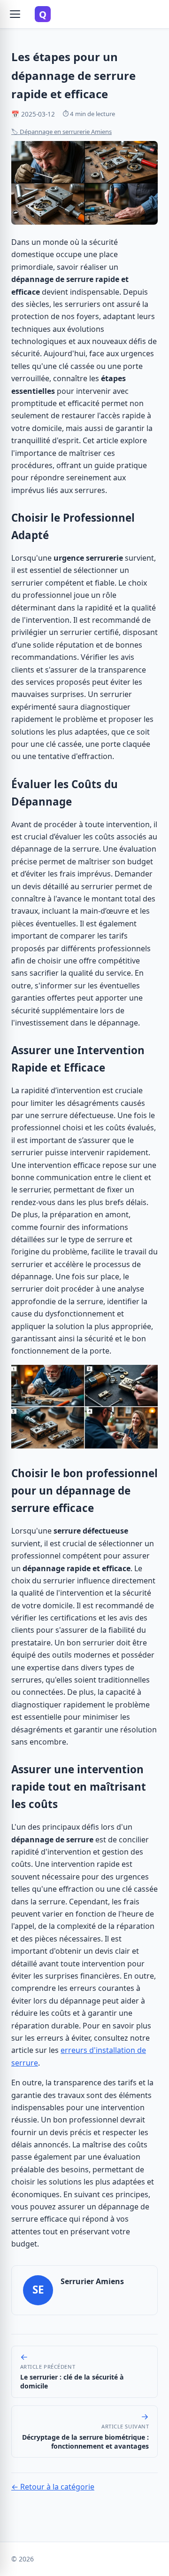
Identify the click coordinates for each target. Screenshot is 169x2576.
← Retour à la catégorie (53, 2487)
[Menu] (15, 14)
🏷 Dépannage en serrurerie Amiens (61, 132)
